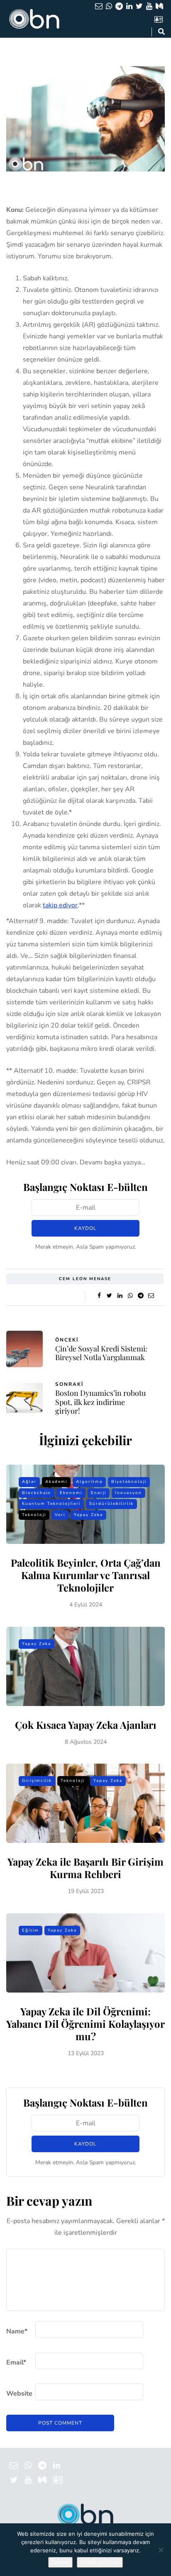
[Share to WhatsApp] (130, 1296)
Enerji (99, 1493)
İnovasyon (128, 1493)
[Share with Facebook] (99, 1296)
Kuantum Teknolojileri (51, 1504)
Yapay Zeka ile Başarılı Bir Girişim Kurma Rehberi (85, 1868)
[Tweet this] (109, 1296)
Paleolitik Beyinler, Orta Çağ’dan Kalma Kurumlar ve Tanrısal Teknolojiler (86, 1575)
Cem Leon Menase (85, 1279)
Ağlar (29, 1482)
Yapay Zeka (88, 1515)
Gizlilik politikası (100, 2562)
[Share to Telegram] (140, 1296)
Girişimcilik (37, 1781)
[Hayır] (161, 2550)
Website (19, 2394)
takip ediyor (60, 905)
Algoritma (89, 1482)
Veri (60, 1515)
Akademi (56, 1482)
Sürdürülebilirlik (111, 1504)
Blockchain (37, 1493)
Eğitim (31, 1930)
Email (16, 2362)
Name (17, 2331)
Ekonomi (71, 1493)
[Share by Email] (151, 1296)
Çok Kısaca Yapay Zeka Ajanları (86, 1725)
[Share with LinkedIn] (120, 1296)
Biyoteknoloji (129, 1482)
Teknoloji (34, 1515)
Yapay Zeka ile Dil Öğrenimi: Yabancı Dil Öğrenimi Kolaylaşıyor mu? (85, 2024)
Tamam (60, 2562)
